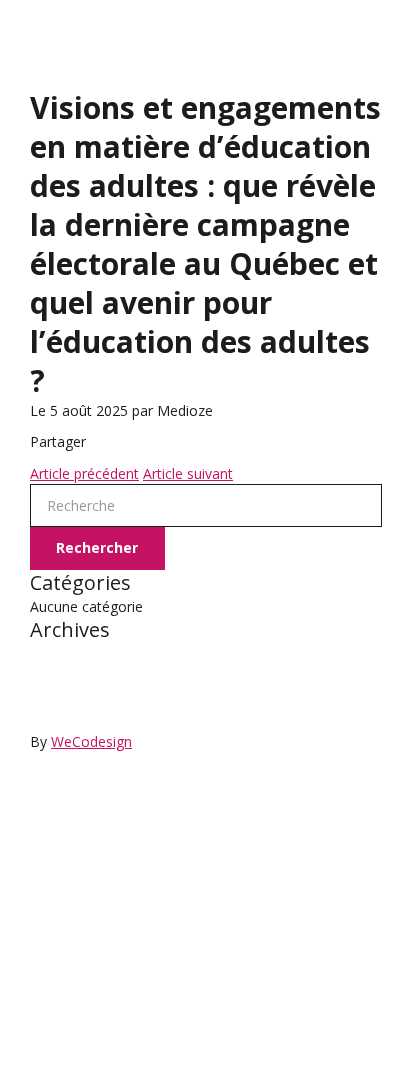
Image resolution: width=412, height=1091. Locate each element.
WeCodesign (91, 741)
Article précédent (84, 473)
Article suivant (188, 473)
